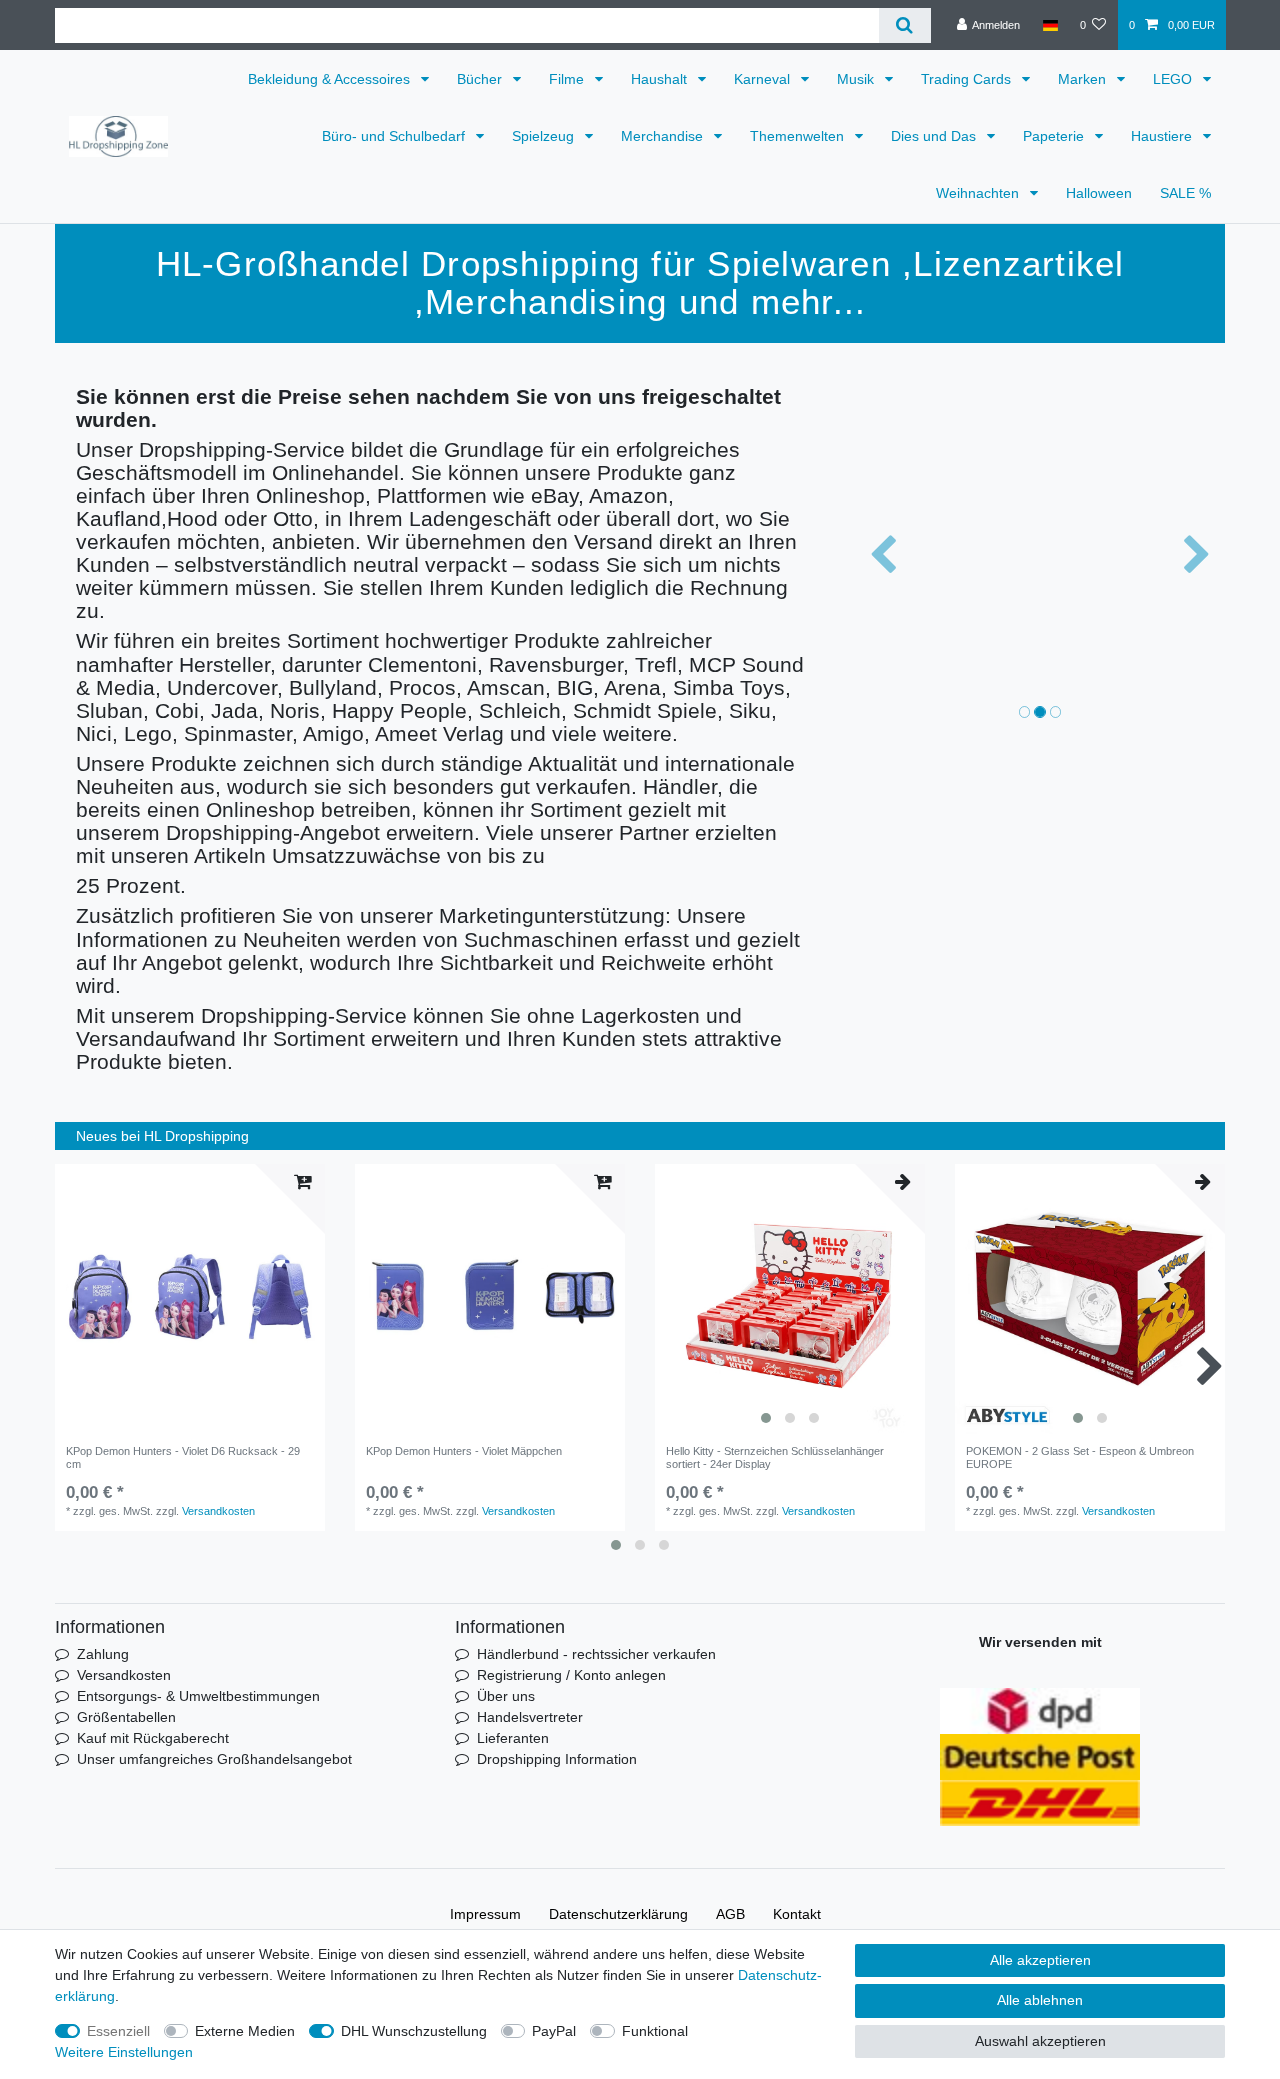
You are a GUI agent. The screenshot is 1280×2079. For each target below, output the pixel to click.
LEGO (1174, 79)
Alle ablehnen (1040, 2000)
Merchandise (664, 136)
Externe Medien (245, 2031)
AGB (730, 1914)
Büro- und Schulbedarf (395, 136)
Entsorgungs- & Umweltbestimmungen (198, 1696)
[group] (790, 1299)
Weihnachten (979, 193)
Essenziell (118, 2031)
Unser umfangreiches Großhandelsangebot (214, 1759)
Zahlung (103, 1654)
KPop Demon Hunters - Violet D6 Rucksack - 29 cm (183, 1457)
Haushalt (661, 79)
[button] (883, 556)
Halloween (1099, 193)
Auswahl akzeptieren (1040, 2041)
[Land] (1049, 25)
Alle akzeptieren (1040, 1960)
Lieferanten (513, 1738)
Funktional (655, 2031)
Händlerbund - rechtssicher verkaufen (596, 1654)
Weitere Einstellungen (124, 2052)
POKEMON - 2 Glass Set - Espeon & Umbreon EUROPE (1080, 1457)
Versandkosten (218, 1511)
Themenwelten (799, 136)
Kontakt (797, 1914)
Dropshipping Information (557, 1759)
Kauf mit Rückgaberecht (153, 1738)
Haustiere (1163, 136)
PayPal (554, 2031)
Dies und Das (935, 136)
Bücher (481, 79)
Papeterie (1055, 136)
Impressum (485, 1914)
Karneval (764, 79)
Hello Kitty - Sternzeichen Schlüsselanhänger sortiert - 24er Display (775, 1457)
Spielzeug (545, 136)
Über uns (506, 1696)
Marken (1084, 79)
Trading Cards (968, 79)
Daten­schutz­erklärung (618, 1914)
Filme (568, 79)
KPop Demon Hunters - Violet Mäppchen (464, 1451)
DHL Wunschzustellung (414, 2031)
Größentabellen (126, 1717)
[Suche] (904, 25)
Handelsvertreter (530, 1717)
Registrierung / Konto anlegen (571, 1675)
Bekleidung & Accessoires (331, 79)
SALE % (1185, 193)
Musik (857, 79)
